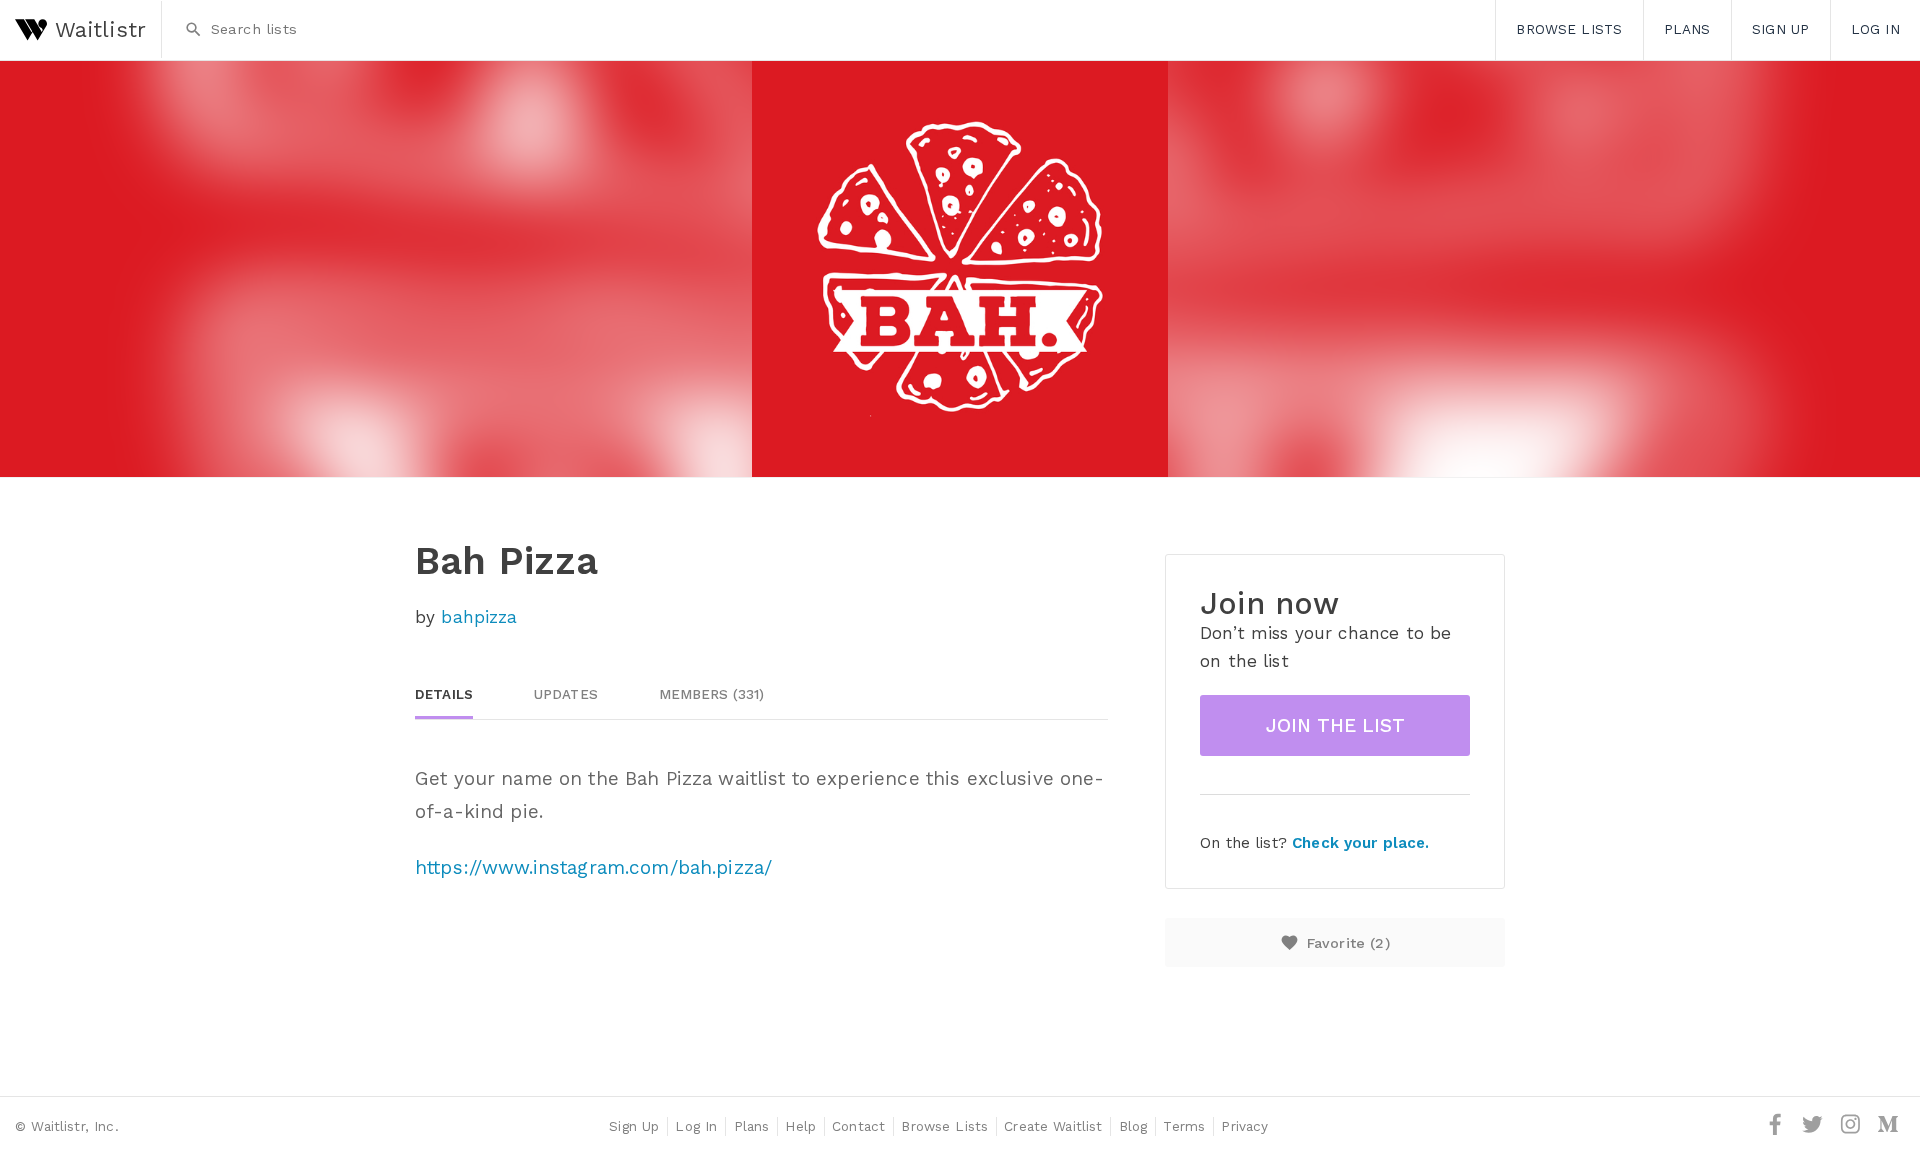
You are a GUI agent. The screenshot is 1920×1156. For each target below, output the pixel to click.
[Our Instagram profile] (1853, 1131)
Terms (1184, 1126)
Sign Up (1780, 29)
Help (800, 1126)
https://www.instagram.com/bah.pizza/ (593, 867)
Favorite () (1334, 942)
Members (712, 694)
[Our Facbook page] (1778, 1131)
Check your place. (1360, 843)
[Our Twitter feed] (1815, 1131)
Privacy (1244, 1126)
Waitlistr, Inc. (74, 1126)
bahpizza (479, 617)
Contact (858, 1126)
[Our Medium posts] (1888, 1131)
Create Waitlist (1053, 1126)
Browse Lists (1569, 29)
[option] (960, 269)
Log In (696, 1126)
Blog (1133, 1126)
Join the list (1335, 725)
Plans (1687, 29)
